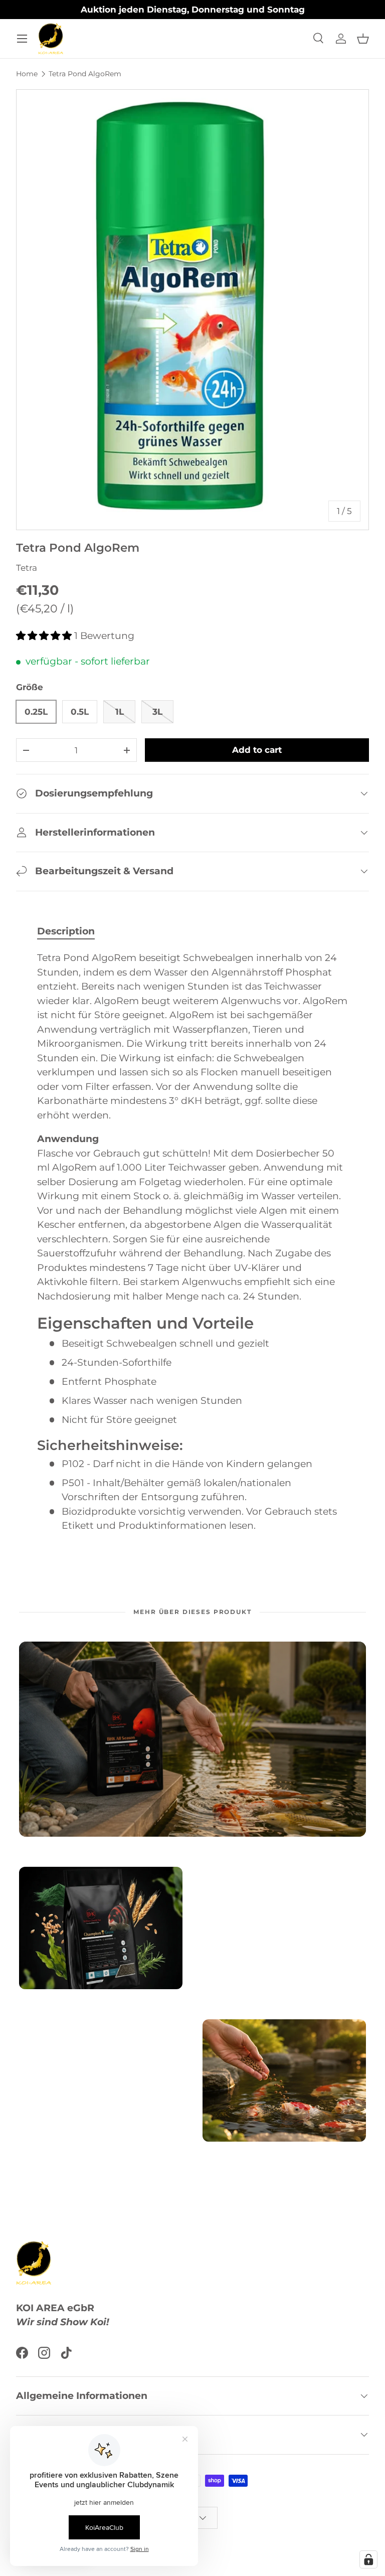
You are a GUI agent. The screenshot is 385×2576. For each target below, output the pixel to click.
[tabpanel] (192, 1242)
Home (27, 74)
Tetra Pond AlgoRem (85, 74)
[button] (363, 39)
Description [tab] (66, 931)
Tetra (27, 568)
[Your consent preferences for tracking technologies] (368, 2559)
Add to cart (257, 750)
